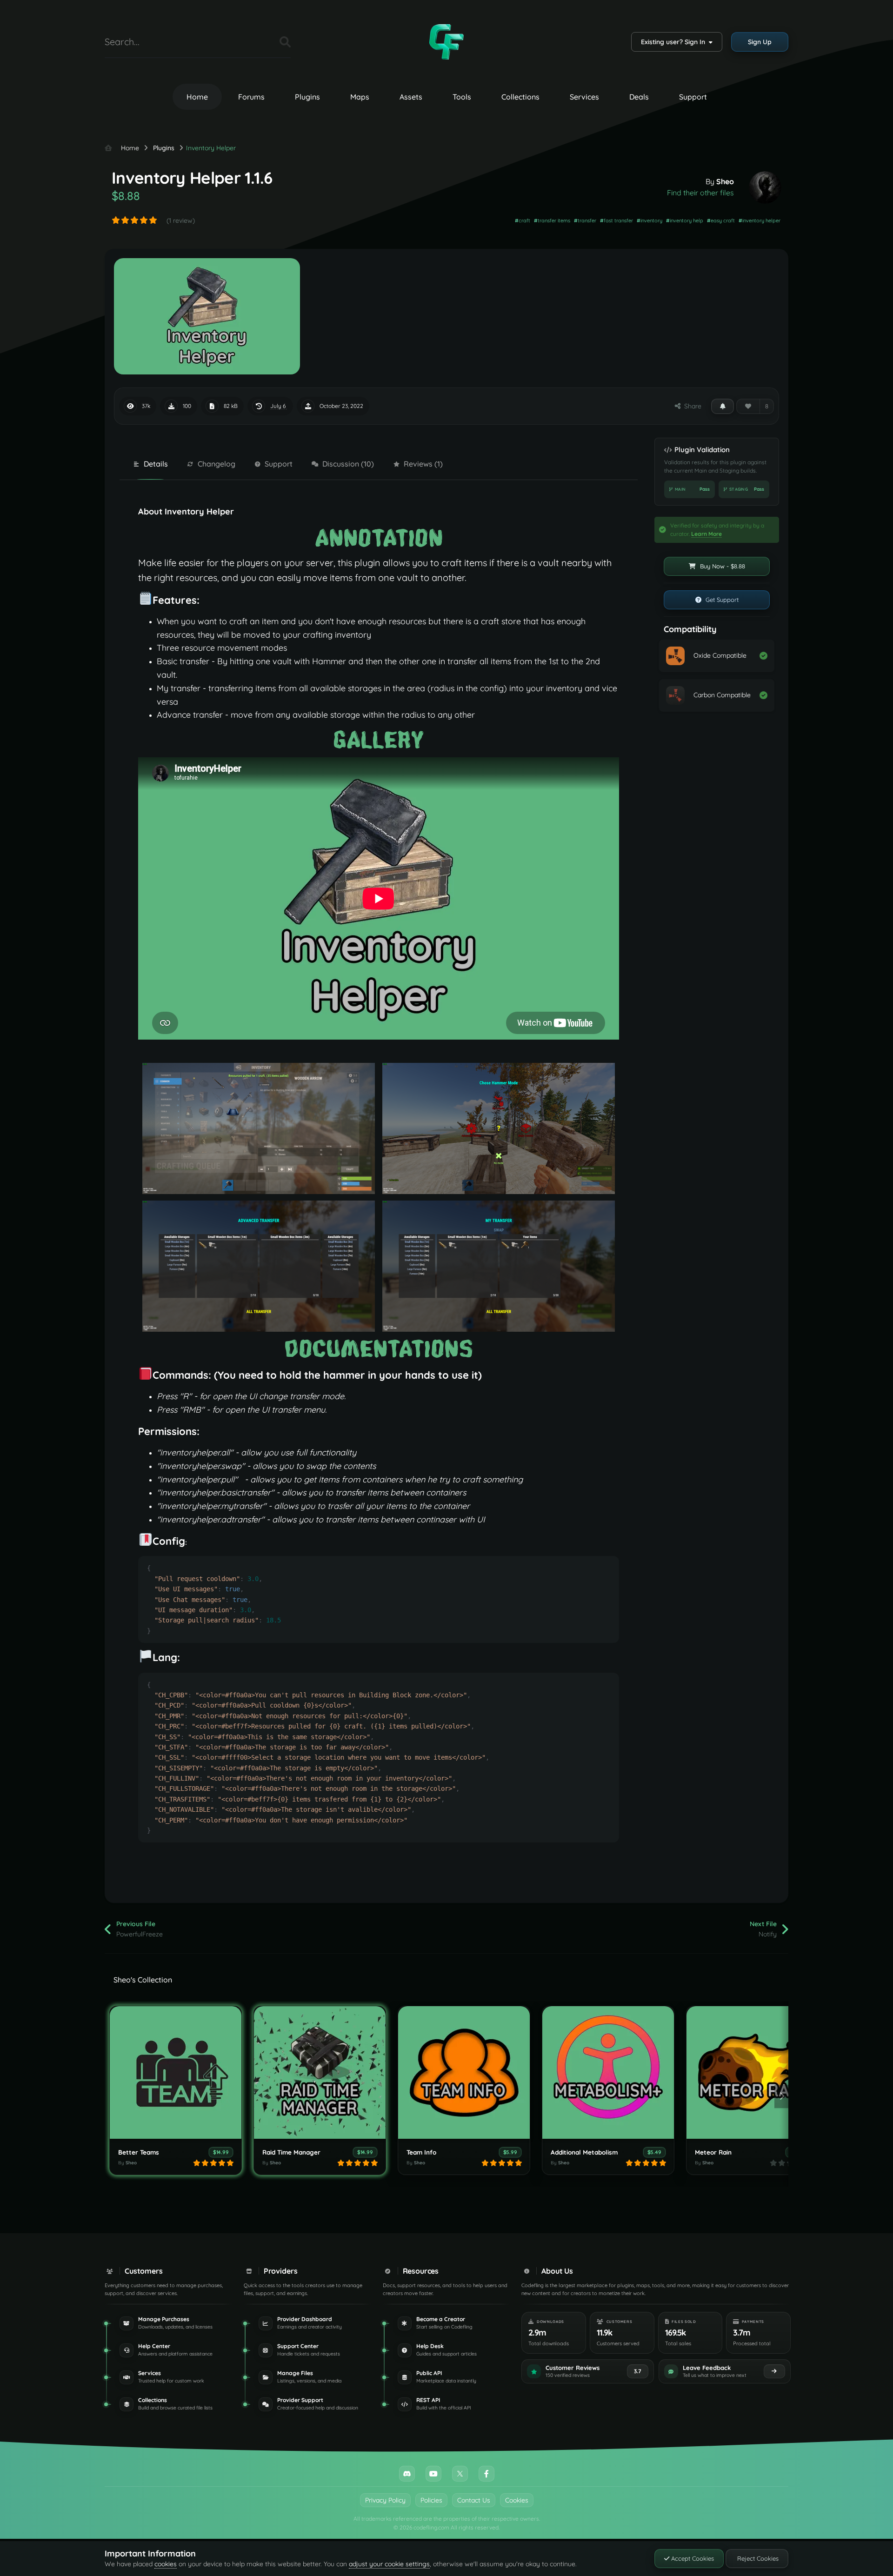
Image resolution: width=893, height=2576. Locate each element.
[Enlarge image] (379, 537)
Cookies (517, 2500)
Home (197, 97)
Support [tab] (279, 464)
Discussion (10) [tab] (348, 464)
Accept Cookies (692, 2558)
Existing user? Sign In (675, 42)
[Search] (285, 42)
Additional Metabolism (584, 2152)
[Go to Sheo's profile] (765, 187)
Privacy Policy (385, 2500)
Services (584, 97)
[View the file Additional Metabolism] (608, 2072)
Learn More (706, 534)
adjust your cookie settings (389, 2564)
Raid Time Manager (291, 2152)
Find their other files (700, 193)
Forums (251, 97)
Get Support (721, 600)
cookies (166, 2564)
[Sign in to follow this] (723, 406)
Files (261, 42)
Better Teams (139, 2152)
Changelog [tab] (217, 464)
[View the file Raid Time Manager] (320, 2072)
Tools (462, 97)
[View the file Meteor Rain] (752, 2072)
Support (693, 97)
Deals (639, 97)
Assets (411, 97)
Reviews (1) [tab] (423, 464)
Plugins (307, 97)
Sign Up (760, 42)
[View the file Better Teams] (176, 2072)
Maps (360, 97)
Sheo (725, 181)
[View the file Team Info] (464, 2072)
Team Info (421, 2152)
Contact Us (474, 2500)
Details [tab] (156, 464)
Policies (431, 2500)
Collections (520, 97)
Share (691, 406)
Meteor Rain (713, 2152)
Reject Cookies (757, 2558)
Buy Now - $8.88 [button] (722, 566)
